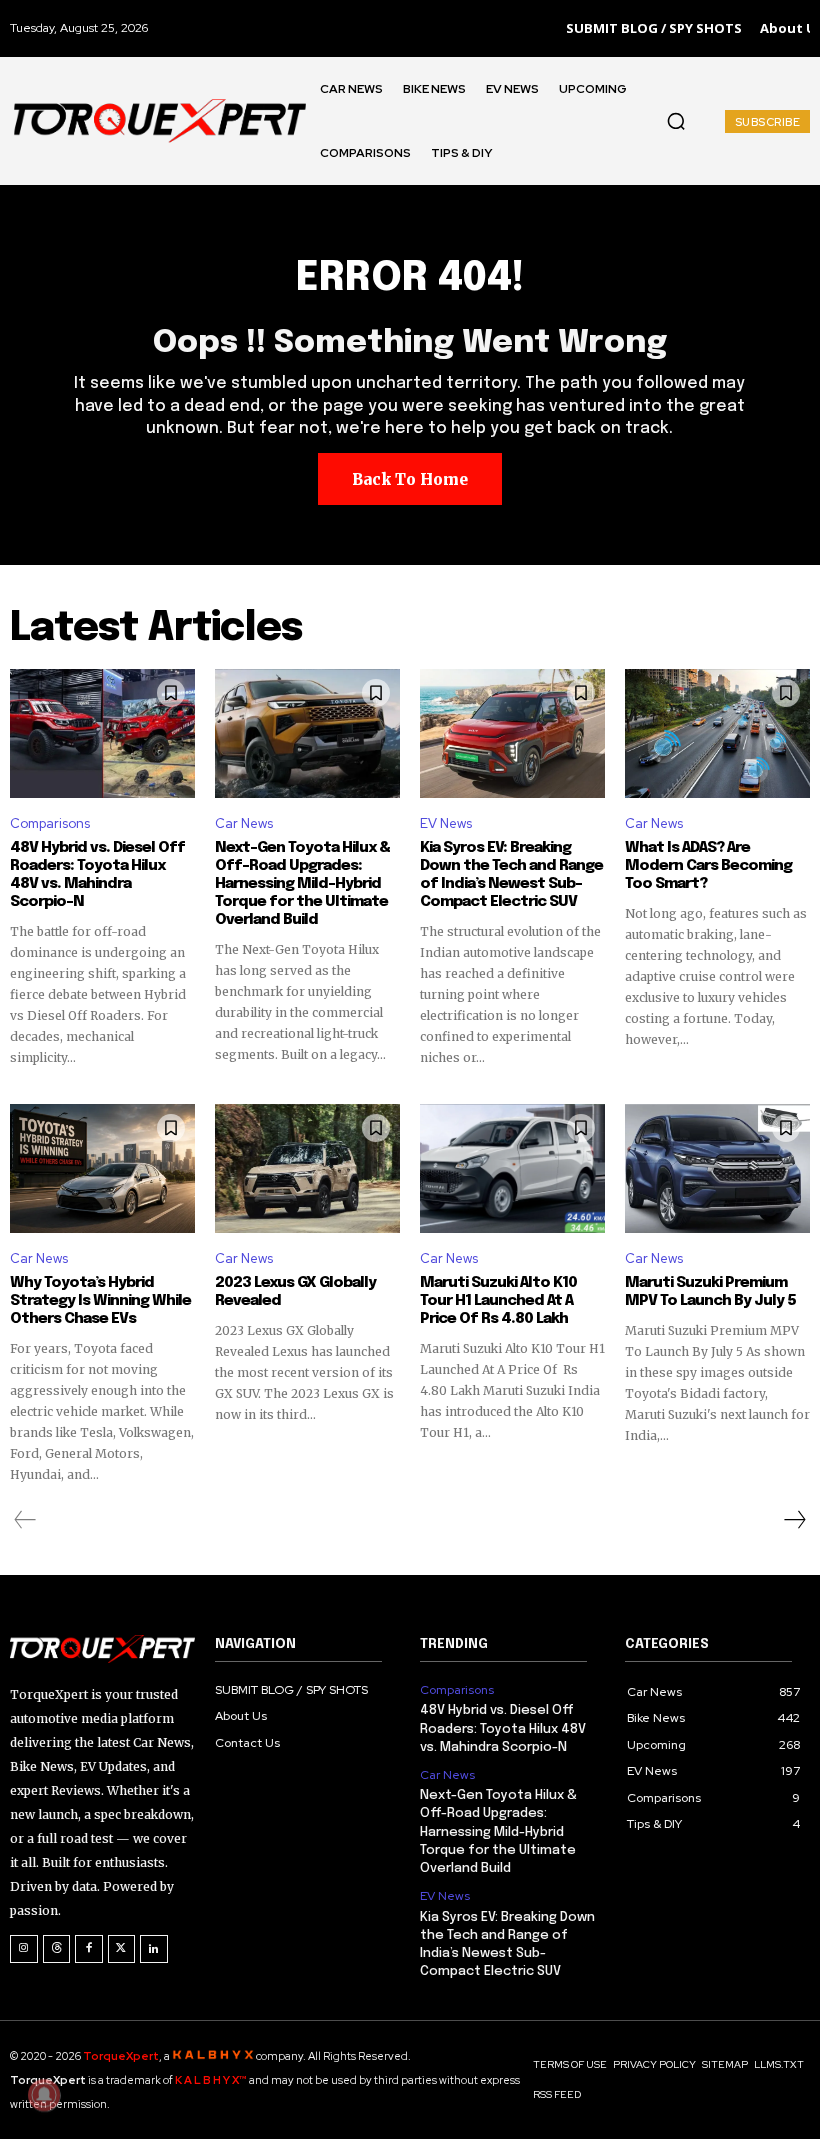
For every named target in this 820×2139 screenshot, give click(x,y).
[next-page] (794, 1520)
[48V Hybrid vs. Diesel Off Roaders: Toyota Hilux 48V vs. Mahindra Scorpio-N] (102, 734)
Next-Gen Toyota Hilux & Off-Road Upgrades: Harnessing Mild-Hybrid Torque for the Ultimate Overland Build (302, 884)
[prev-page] (25, 1520)
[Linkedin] (154, 1949)
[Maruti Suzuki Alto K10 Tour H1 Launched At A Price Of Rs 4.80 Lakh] (512, 1169)
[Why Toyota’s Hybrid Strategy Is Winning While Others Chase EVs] (102, 1169)
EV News (446, 823)
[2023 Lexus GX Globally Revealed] (307, 1169)
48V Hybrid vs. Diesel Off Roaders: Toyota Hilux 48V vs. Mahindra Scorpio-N (97, 875)
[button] (676, 121)
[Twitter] (122, 1949)
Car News (244, 823)
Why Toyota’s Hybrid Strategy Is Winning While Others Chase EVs (100, 1301)
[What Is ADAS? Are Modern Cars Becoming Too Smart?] (717, 734)
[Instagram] (24, 1949)
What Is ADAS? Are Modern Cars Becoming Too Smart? (708, 866)
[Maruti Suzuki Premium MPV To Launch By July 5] (717, 1169)
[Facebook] (89, 1949)
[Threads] (57, 1949)
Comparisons (50, 823)
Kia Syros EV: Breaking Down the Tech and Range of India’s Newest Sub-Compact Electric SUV (511, 875)
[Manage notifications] (44, 2095)
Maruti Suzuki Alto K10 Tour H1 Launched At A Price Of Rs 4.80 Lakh (498, 1301)
